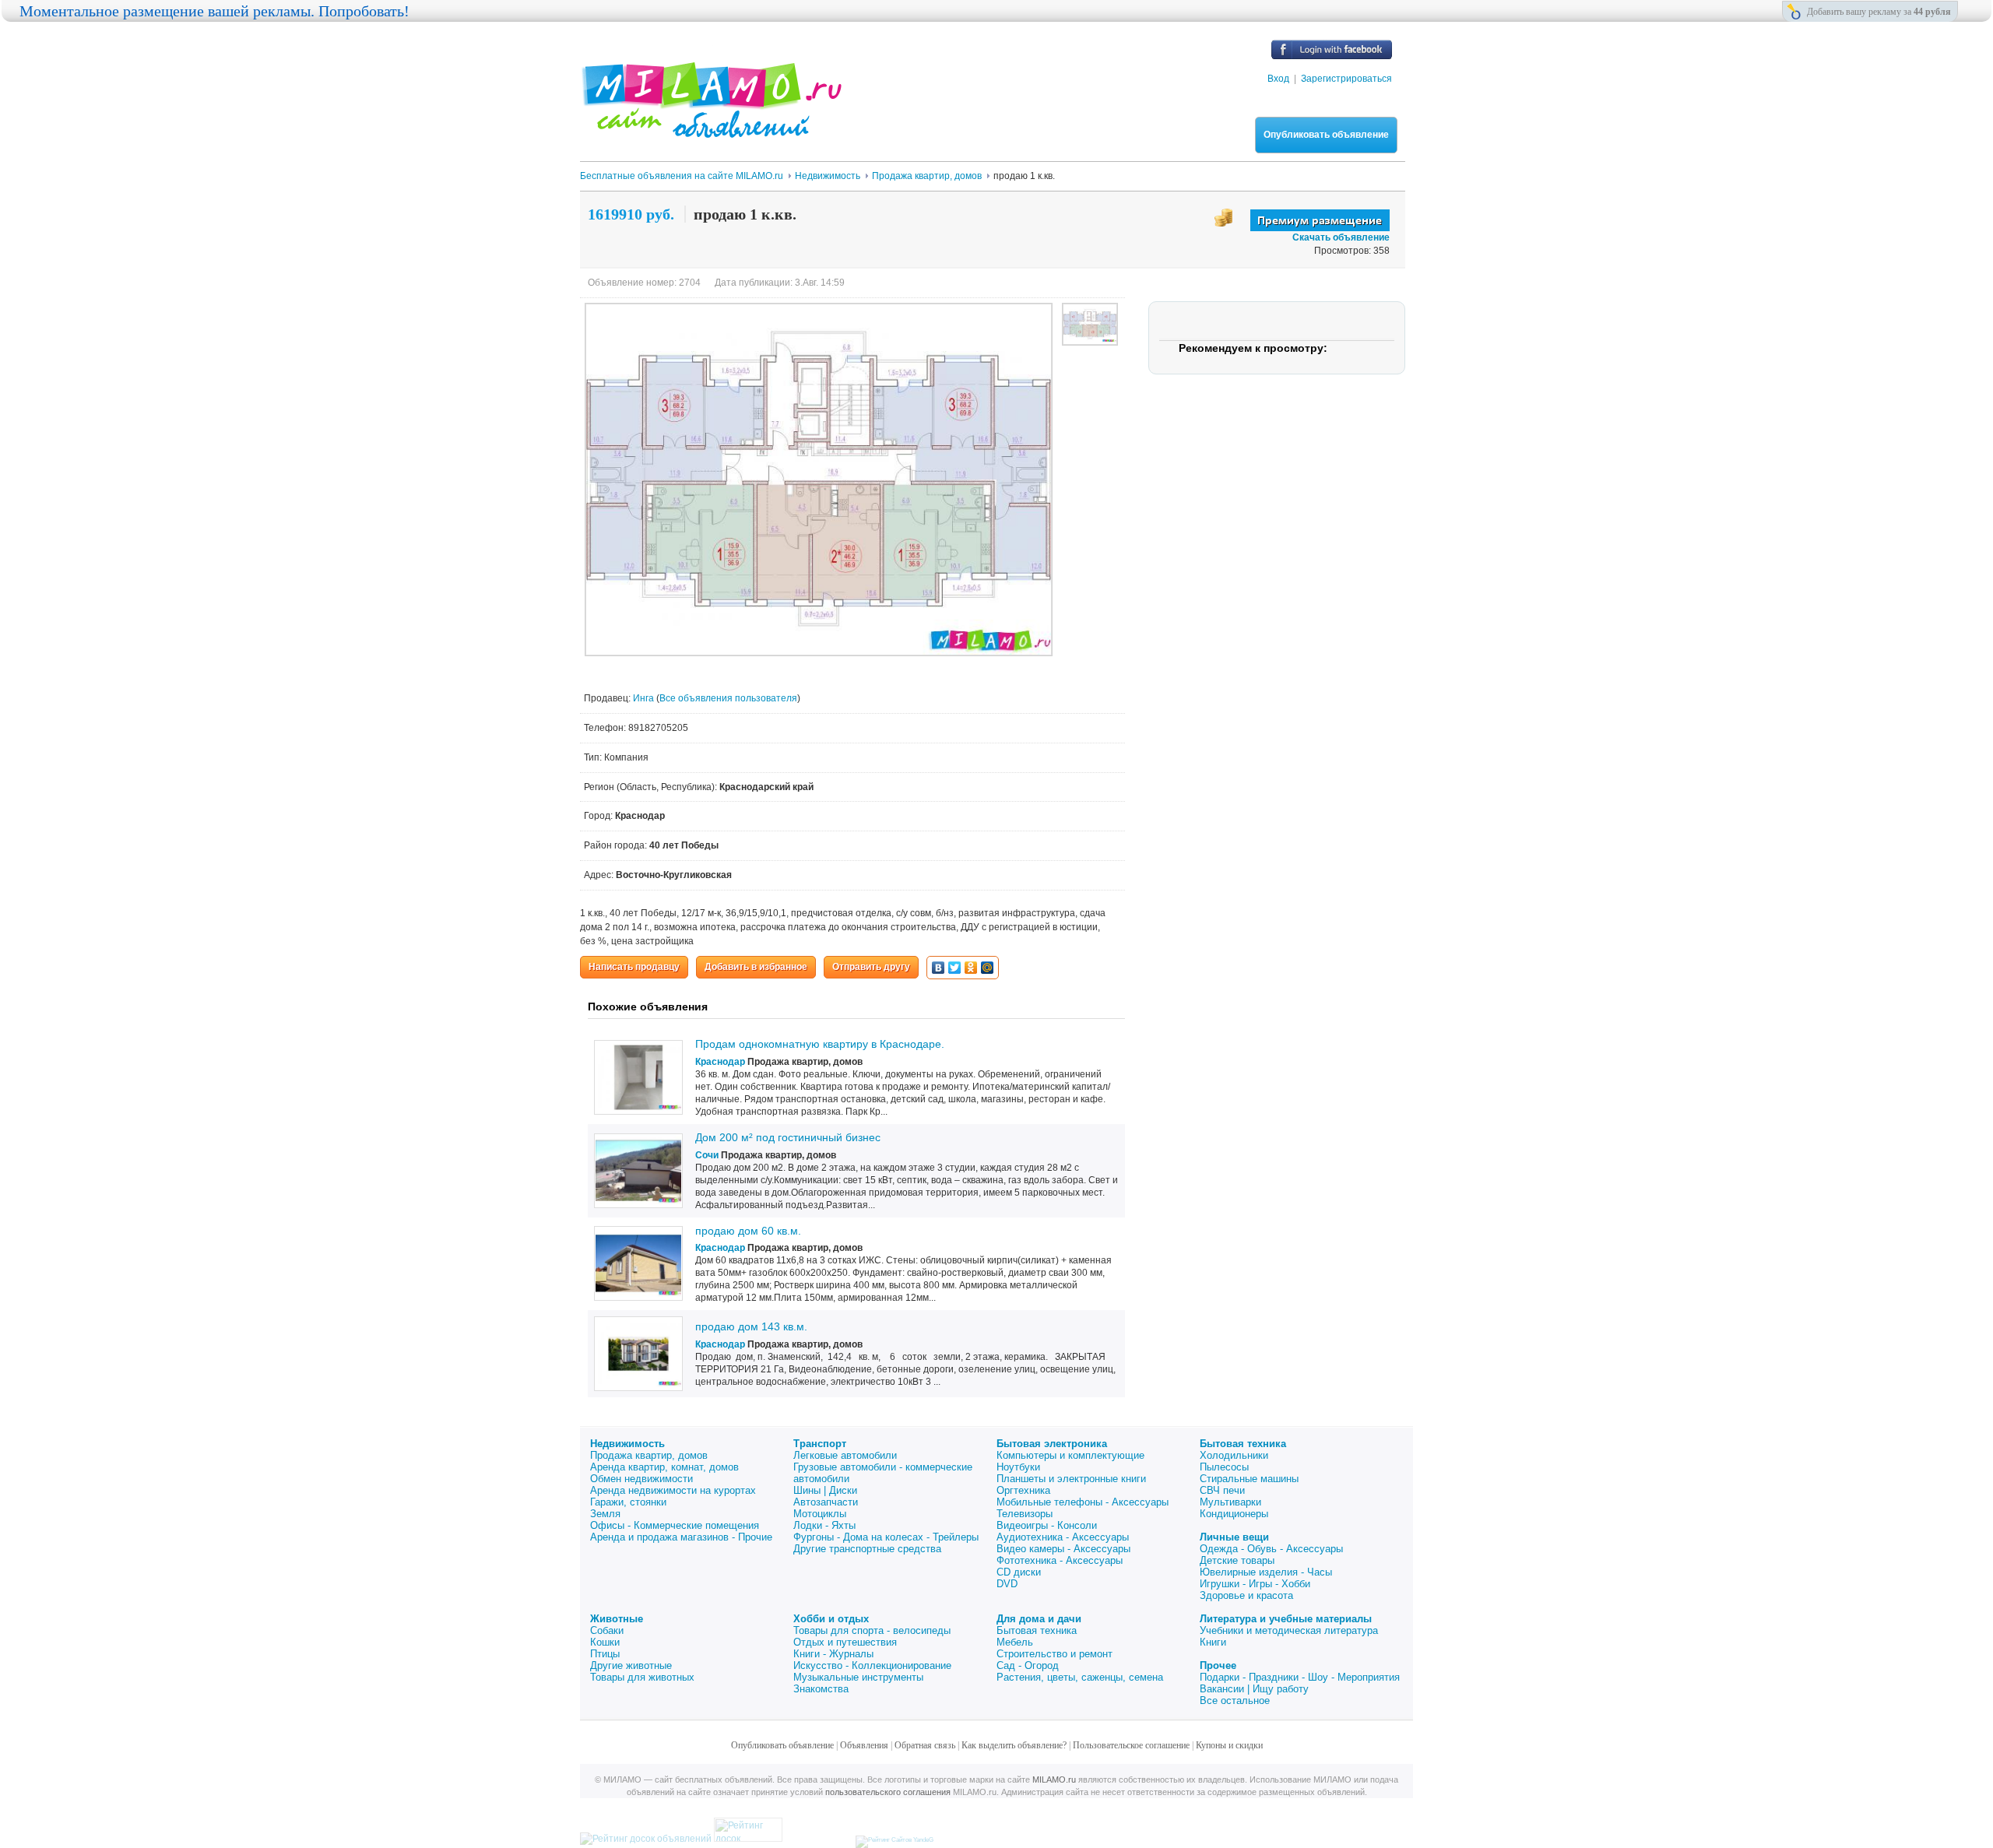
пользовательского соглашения (888, 1792)
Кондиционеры (1234, 1514)
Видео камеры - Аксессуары (1063, 1549)
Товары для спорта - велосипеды (872, 1630)
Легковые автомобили (845, 1455)
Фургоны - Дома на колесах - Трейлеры (886, 1537)
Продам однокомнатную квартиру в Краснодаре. (820, 1044)
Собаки (607, 1630)
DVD (1007, 1584)
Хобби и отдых (831, 1619)
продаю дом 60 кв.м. (748, 1231)
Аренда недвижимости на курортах (673, 1490)
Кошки (605, 1642)
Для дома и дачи (1039, 1619)
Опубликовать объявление (1326, 135)
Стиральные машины (1249, 1479)
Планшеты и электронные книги (1071, 1479)
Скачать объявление (1341, 237)
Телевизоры (1025, 1514)
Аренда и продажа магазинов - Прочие (681, 1537)
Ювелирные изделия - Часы (1266, 1572)
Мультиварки (1230, 1502)
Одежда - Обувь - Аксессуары (1271, 1549)
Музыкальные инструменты (858, 1677)
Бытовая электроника (1052, 1444)
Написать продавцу (634, 967)
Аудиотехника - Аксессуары (1063, 1537)
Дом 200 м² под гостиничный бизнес (788, 1137)
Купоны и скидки (1229, 1745)
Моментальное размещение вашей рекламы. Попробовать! (214, 11)
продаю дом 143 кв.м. (751, 1326)
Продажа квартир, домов (649, 1455)
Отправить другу (871, 967)
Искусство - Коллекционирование (872, 1665)
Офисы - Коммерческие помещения (675, 1525)
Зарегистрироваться (1346, 79)
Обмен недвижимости (641, 1479)
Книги (1213, 1642)
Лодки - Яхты (824, 1525)
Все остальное (1235, 1700)
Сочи (707, 1155)
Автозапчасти (826, 1502)
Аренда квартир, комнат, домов (664, 1467)
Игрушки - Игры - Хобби (1255, 1584)
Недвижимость (627, 1444)
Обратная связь (925, 1745)
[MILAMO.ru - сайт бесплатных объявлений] (711, 128)
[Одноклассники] (971, 968)
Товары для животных (642, 1677)
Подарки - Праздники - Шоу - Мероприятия (1300, 1677)
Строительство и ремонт (1054, 1654)
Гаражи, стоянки (628, 1502)
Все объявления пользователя (728, 698)
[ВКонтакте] (939, 968)
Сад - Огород (1028, 1665)
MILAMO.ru (1054, 1779)
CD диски (1019, 1572)
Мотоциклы (820, 1514)
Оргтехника (1023, 1490)
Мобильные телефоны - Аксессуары (1083, 1502)
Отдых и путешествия (845, 1642)
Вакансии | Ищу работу (1254, 1689)
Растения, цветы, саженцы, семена (1080, 1677)
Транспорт (820, 1444)
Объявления (864, 1745)
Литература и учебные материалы (1286, 1619)
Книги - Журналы (833, 1654)
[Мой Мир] (988, 968)
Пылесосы (1224, 1467)
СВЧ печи (1222, 1490)
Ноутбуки (1018, 1467)
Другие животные (631, 1665)
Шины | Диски (825, 1490)
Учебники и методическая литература (1289, 1630)
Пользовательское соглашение (1131, 1745)
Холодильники (1234, 1455)
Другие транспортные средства (867, 1549)
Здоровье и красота (1246, 1595)
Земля (605, 1514)
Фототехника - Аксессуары (1060, 1560)
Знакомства (821, 1689)
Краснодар (720, 1062)
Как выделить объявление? (1014, 1745)
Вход (1278, 79)
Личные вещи (1234, 1537)
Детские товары (1237, 1560)
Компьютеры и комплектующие (1070, 1455)
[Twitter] (955, 968)
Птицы (605, 1654)
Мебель (1015, 1642)
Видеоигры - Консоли (1047, 1525)
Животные (617, 1619)
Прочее (1218, 1665)
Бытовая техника (1243, 1444)
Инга (645, 698)
